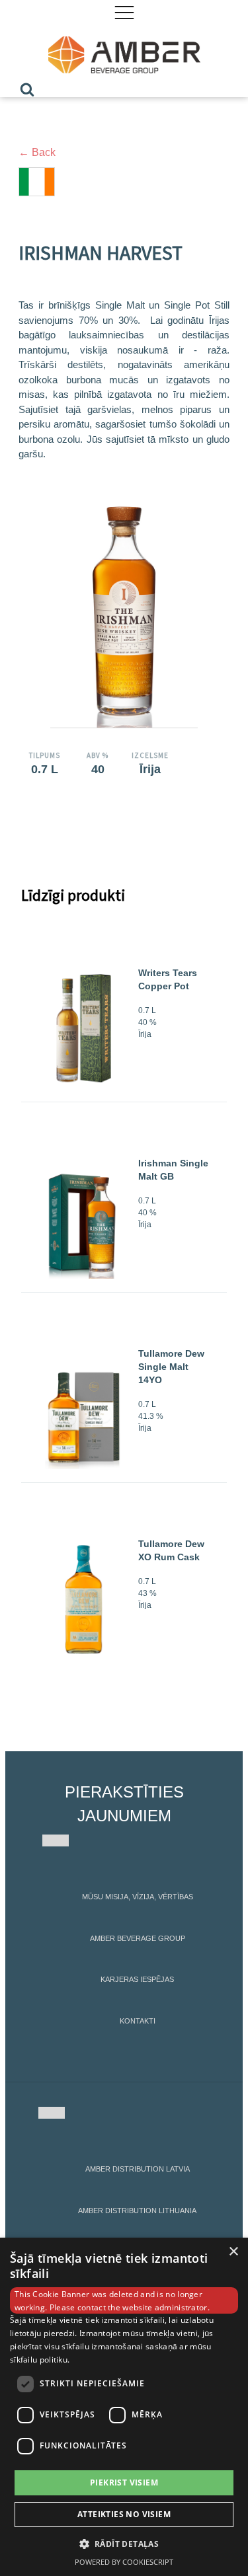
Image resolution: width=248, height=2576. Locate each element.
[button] (124, 2544)
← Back (37, 152)
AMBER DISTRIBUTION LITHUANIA (137, 2211)
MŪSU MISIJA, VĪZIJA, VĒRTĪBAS (138, 1897)
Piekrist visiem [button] (124, 2482)
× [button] (233, 2252)
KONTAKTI (138, 2021)
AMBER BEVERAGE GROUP (138, 1938)
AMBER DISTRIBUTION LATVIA (138, 2169)
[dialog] (124, 2407)
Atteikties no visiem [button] (124, 2514)
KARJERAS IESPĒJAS (137, 1979)
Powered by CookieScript (124, 2562)
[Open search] (27, 89)
